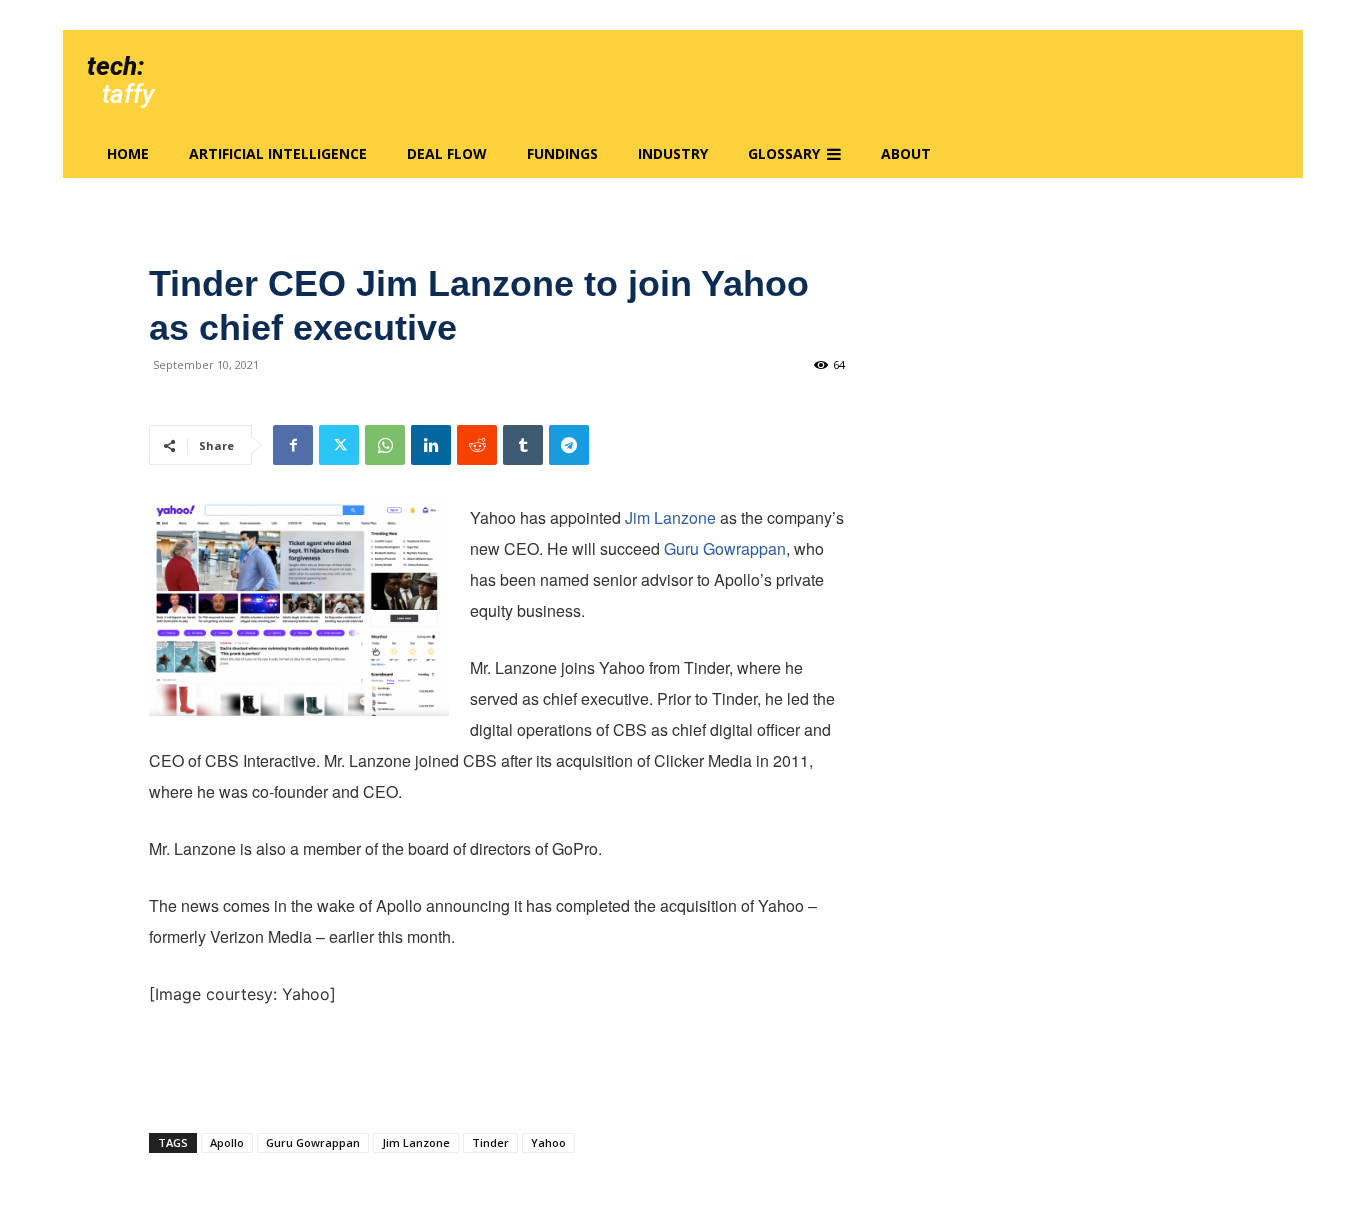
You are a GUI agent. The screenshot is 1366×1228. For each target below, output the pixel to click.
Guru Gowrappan (725, 548)
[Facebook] (293, 445)
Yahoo (548, 1142)
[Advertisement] (497, 1066)
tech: (115, 66)
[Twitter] (339, 445)
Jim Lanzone (670, 517)
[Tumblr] (523, 445)
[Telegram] (569, 445)
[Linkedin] (431, 445)
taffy (128, 94)
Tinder (490, 1142)
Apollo (227, 1142)
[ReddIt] (477, 445)
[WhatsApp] (385, 445)
